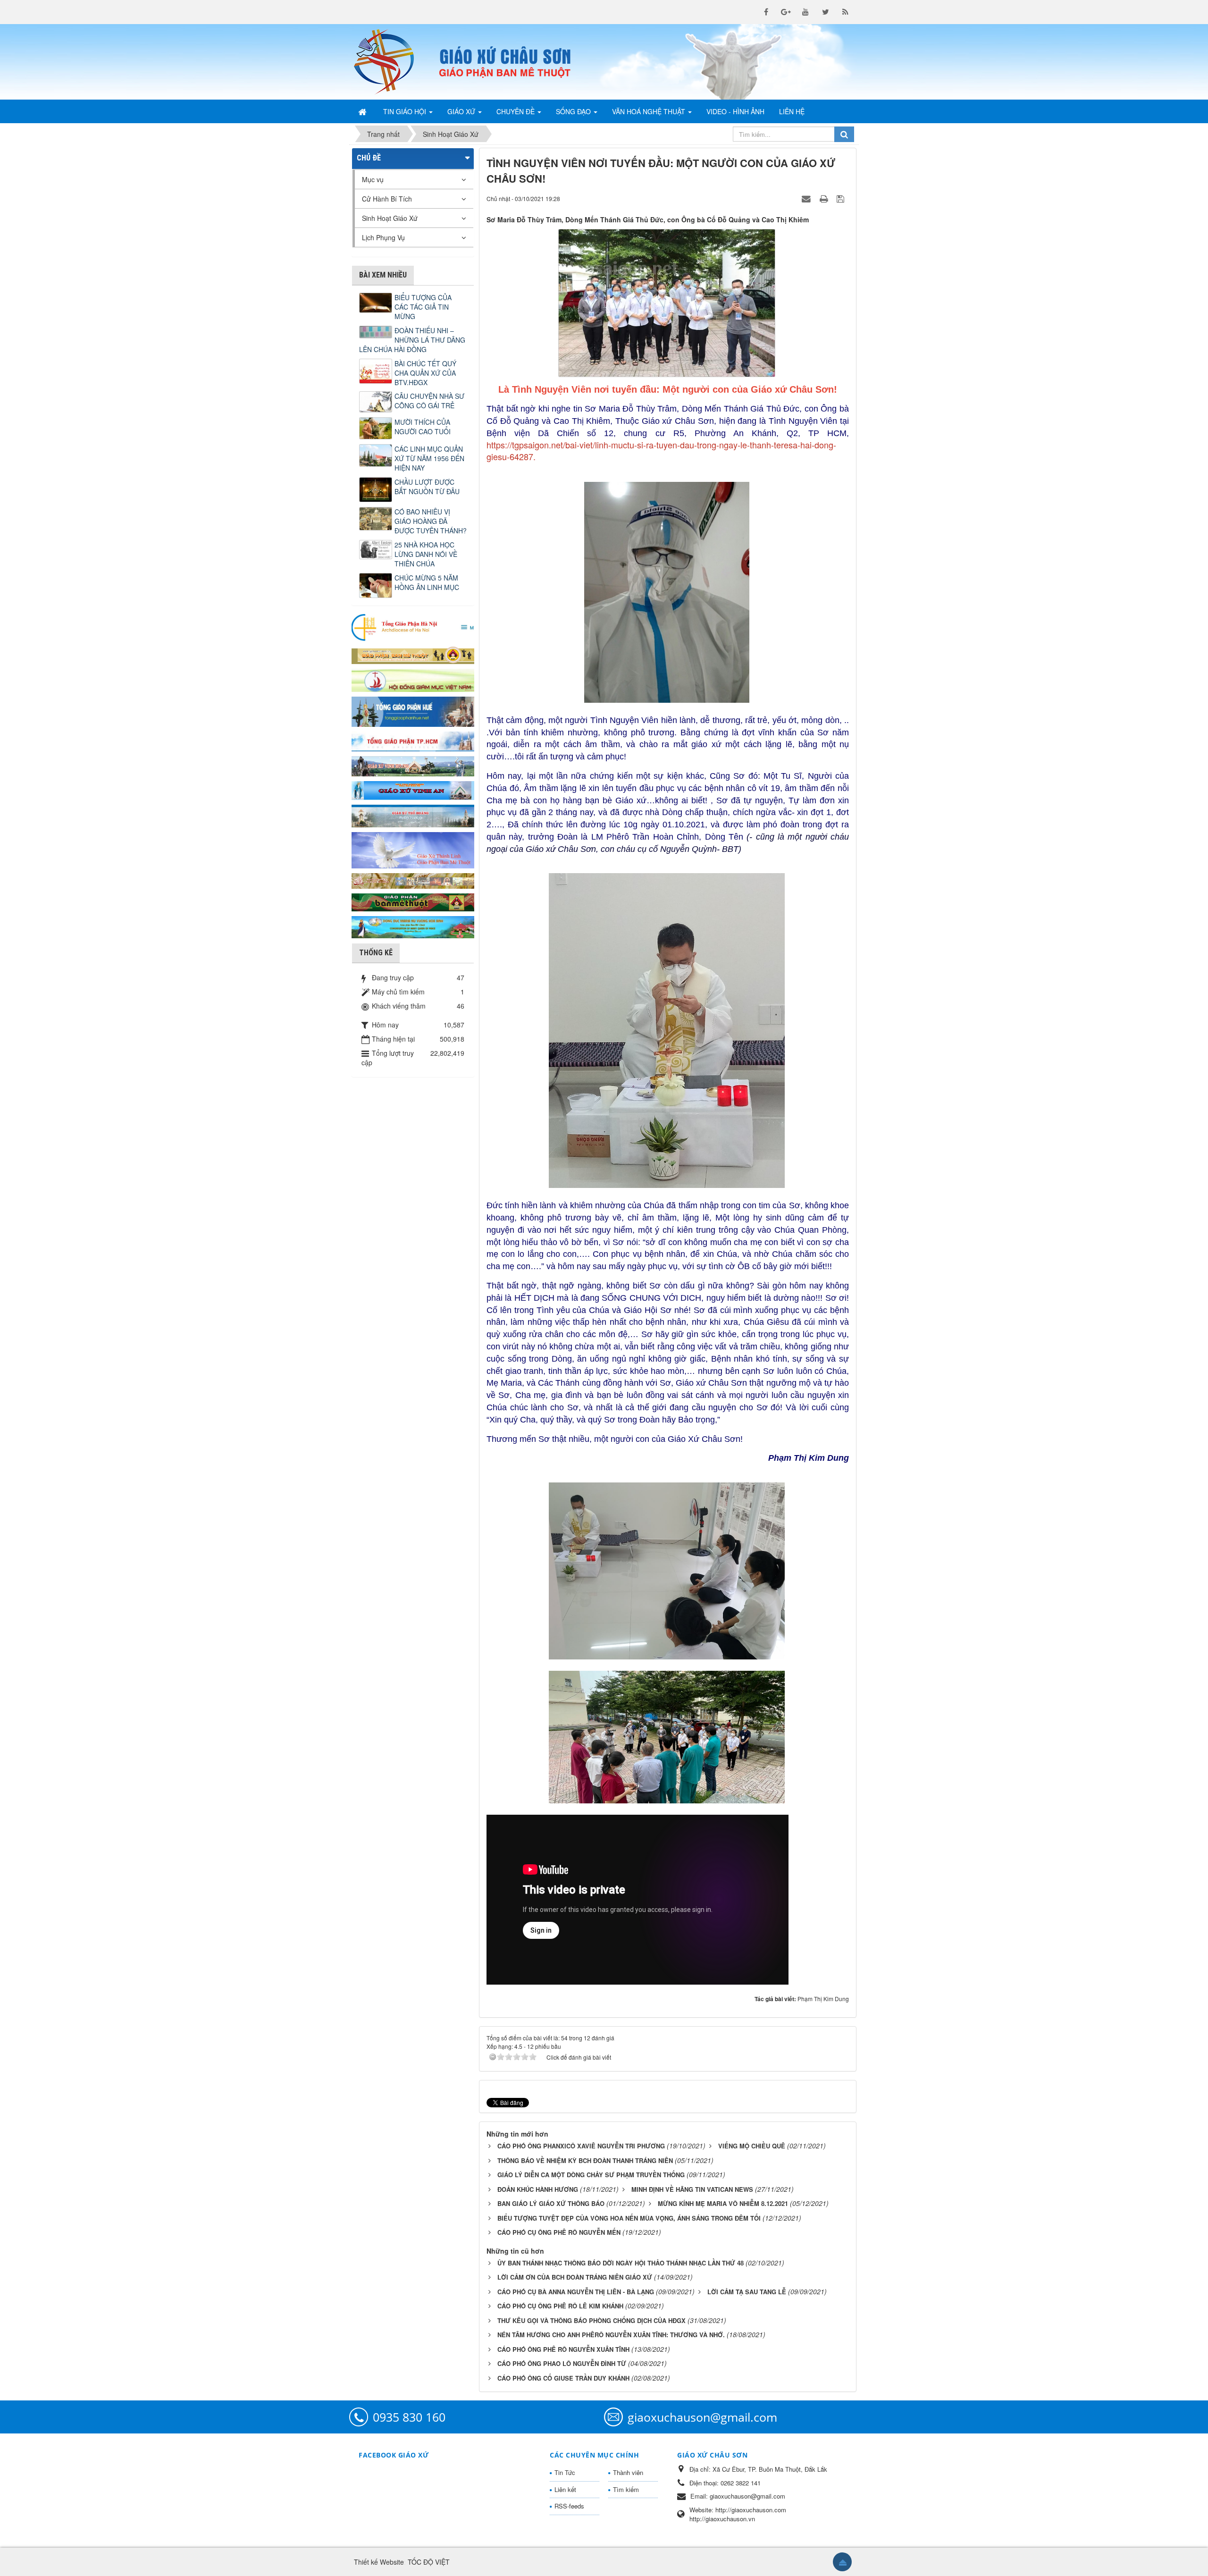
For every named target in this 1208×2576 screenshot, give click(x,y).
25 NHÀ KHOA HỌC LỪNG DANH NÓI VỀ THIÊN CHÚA (426, 554)
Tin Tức (565, 2472)
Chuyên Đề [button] (516, 111)
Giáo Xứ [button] (462, 111)
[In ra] (825, 198)
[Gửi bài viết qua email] (807, 198)
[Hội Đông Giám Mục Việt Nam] (413, 679)
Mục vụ (373, 179)
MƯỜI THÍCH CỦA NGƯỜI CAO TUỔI (423, 427)
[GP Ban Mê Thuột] (413, 654)
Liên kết (565, 2489)
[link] (661, 451)
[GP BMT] (413, 901)
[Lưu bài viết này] (842, 198)
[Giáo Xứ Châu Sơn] (392, 62)
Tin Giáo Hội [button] (406, 111)
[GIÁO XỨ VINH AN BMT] (413, 790)
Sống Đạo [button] (574, 111)
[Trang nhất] (363, 111)
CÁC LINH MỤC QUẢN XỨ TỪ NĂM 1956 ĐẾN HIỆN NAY (429, 458)
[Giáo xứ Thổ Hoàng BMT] (413, 815)
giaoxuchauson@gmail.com (702, 2417)
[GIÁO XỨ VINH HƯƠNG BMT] (413, 765)
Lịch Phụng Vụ (383, 237)
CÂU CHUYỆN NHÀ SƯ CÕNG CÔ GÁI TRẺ (429, 401)
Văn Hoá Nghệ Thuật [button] (650, 111)
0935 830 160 (409, 2417)
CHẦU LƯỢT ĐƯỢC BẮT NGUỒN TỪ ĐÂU (427, 487)
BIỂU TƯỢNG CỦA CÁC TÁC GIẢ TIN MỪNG (423, 307)
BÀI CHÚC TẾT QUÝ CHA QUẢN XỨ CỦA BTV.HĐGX (425, 373)
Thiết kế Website (379, 2562)
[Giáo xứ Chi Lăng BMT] (413, 880)
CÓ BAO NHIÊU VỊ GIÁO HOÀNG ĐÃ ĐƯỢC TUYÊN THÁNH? (431, 521)
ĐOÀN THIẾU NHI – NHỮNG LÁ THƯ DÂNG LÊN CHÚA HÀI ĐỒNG (412, 340)
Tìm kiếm (626, 2489)
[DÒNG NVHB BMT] (413, 926)
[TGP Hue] (413, 711)
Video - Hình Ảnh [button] (735, 111)
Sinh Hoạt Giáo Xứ (390, 218)
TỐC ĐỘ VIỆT (429, 2562)
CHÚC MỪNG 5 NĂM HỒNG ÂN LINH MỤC (427, 582)
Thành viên (628, 2472)
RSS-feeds (569, 2506)
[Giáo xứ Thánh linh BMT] (413, 849)
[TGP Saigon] (413, 741)
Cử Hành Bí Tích (387, 199)
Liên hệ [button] (792, 111)
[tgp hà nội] (413, 627)
